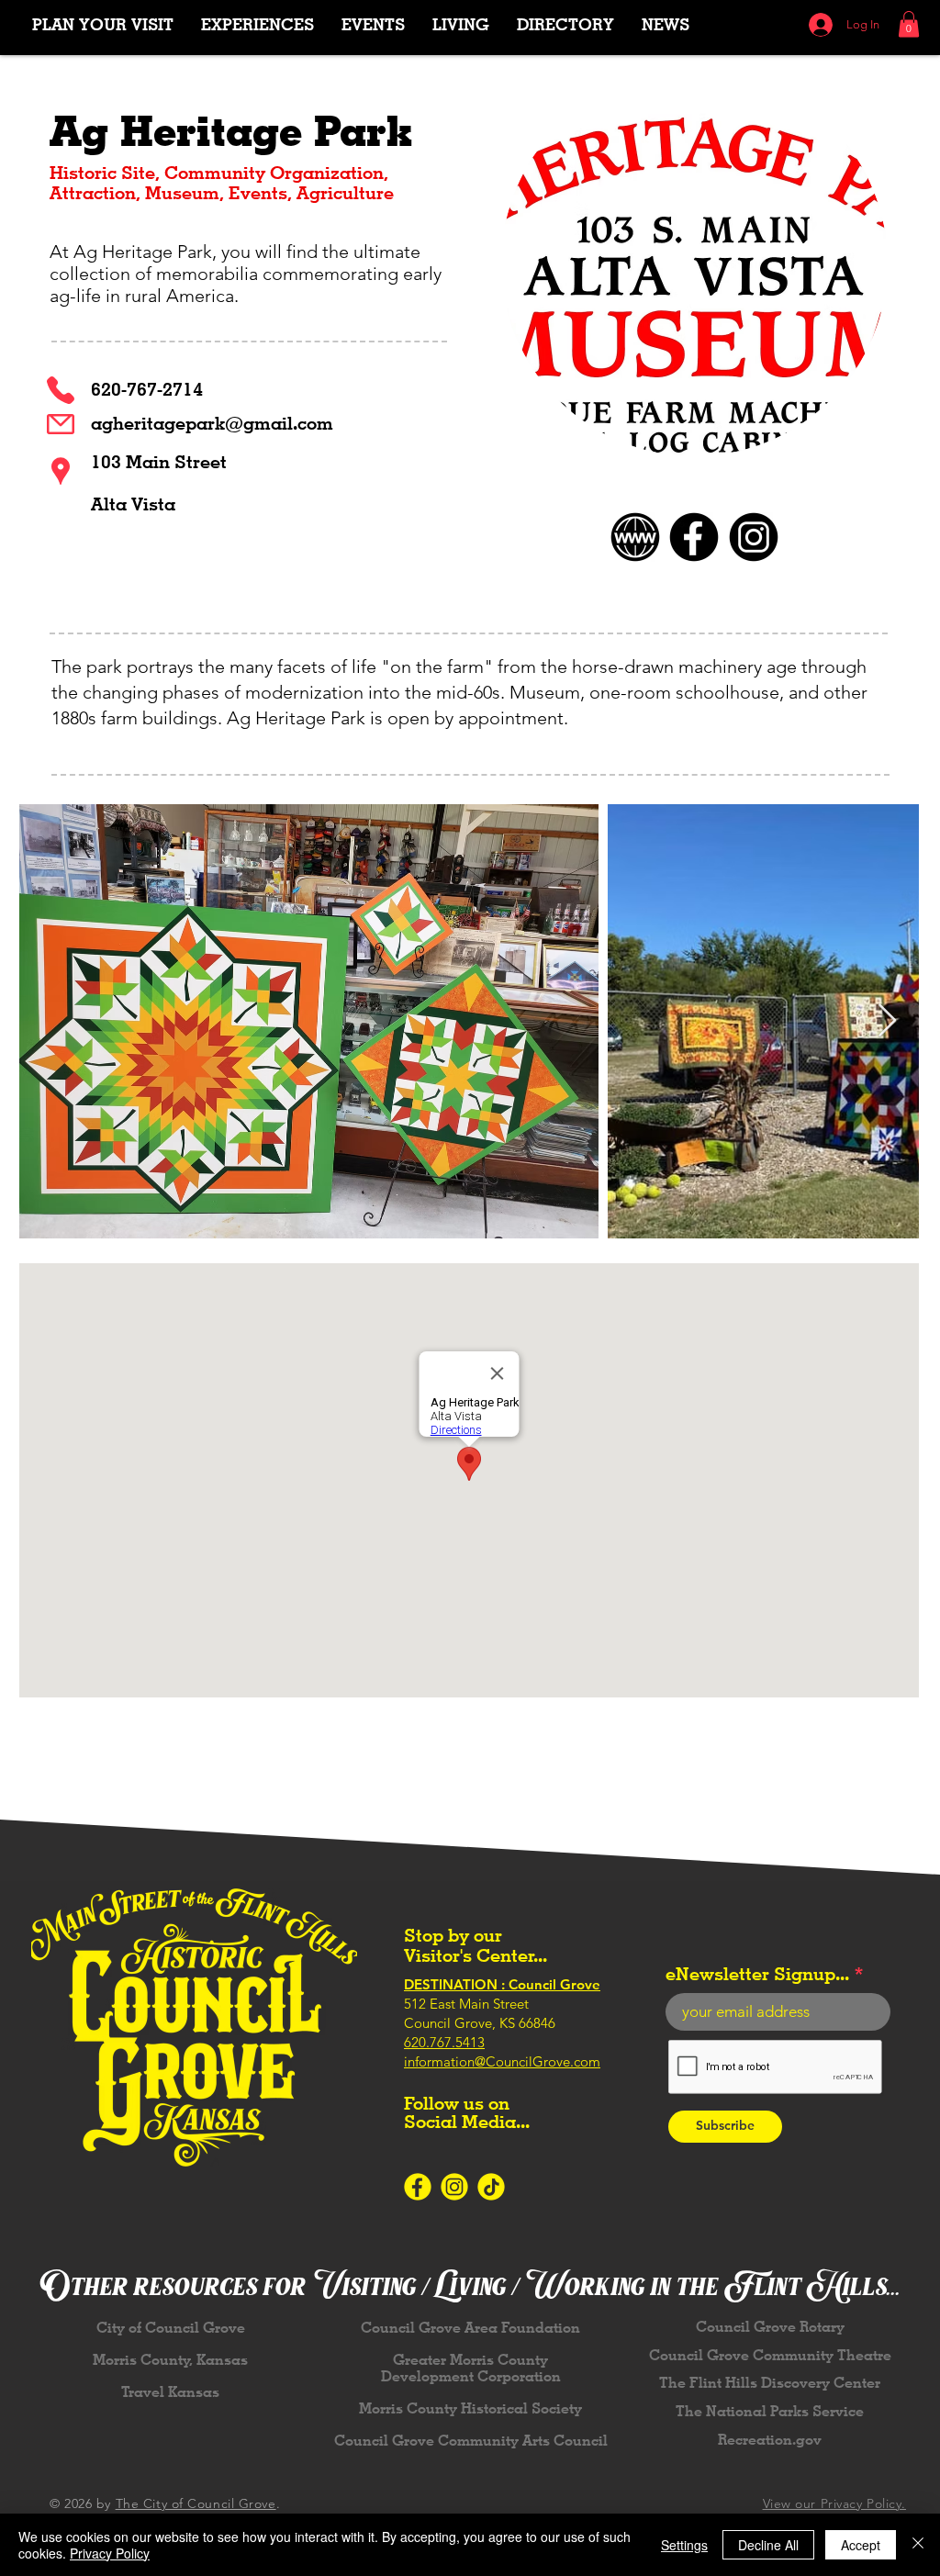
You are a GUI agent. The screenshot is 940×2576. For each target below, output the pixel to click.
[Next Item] (887, 1021)
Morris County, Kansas (170, 2360)
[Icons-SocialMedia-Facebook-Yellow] (418, 2187)
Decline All (768, 2545)
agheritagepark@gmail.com (212, 423)
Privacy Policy (110, 2553)
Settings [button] (684, 2545)
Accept (861, 2545)
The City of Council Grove (196, 2503)
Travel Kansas (170, 2392)
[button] (257, 24)
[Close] (918, 2545)
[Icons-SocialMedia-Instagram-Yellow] (454, 2187)
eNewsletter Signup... (757, 1974)
